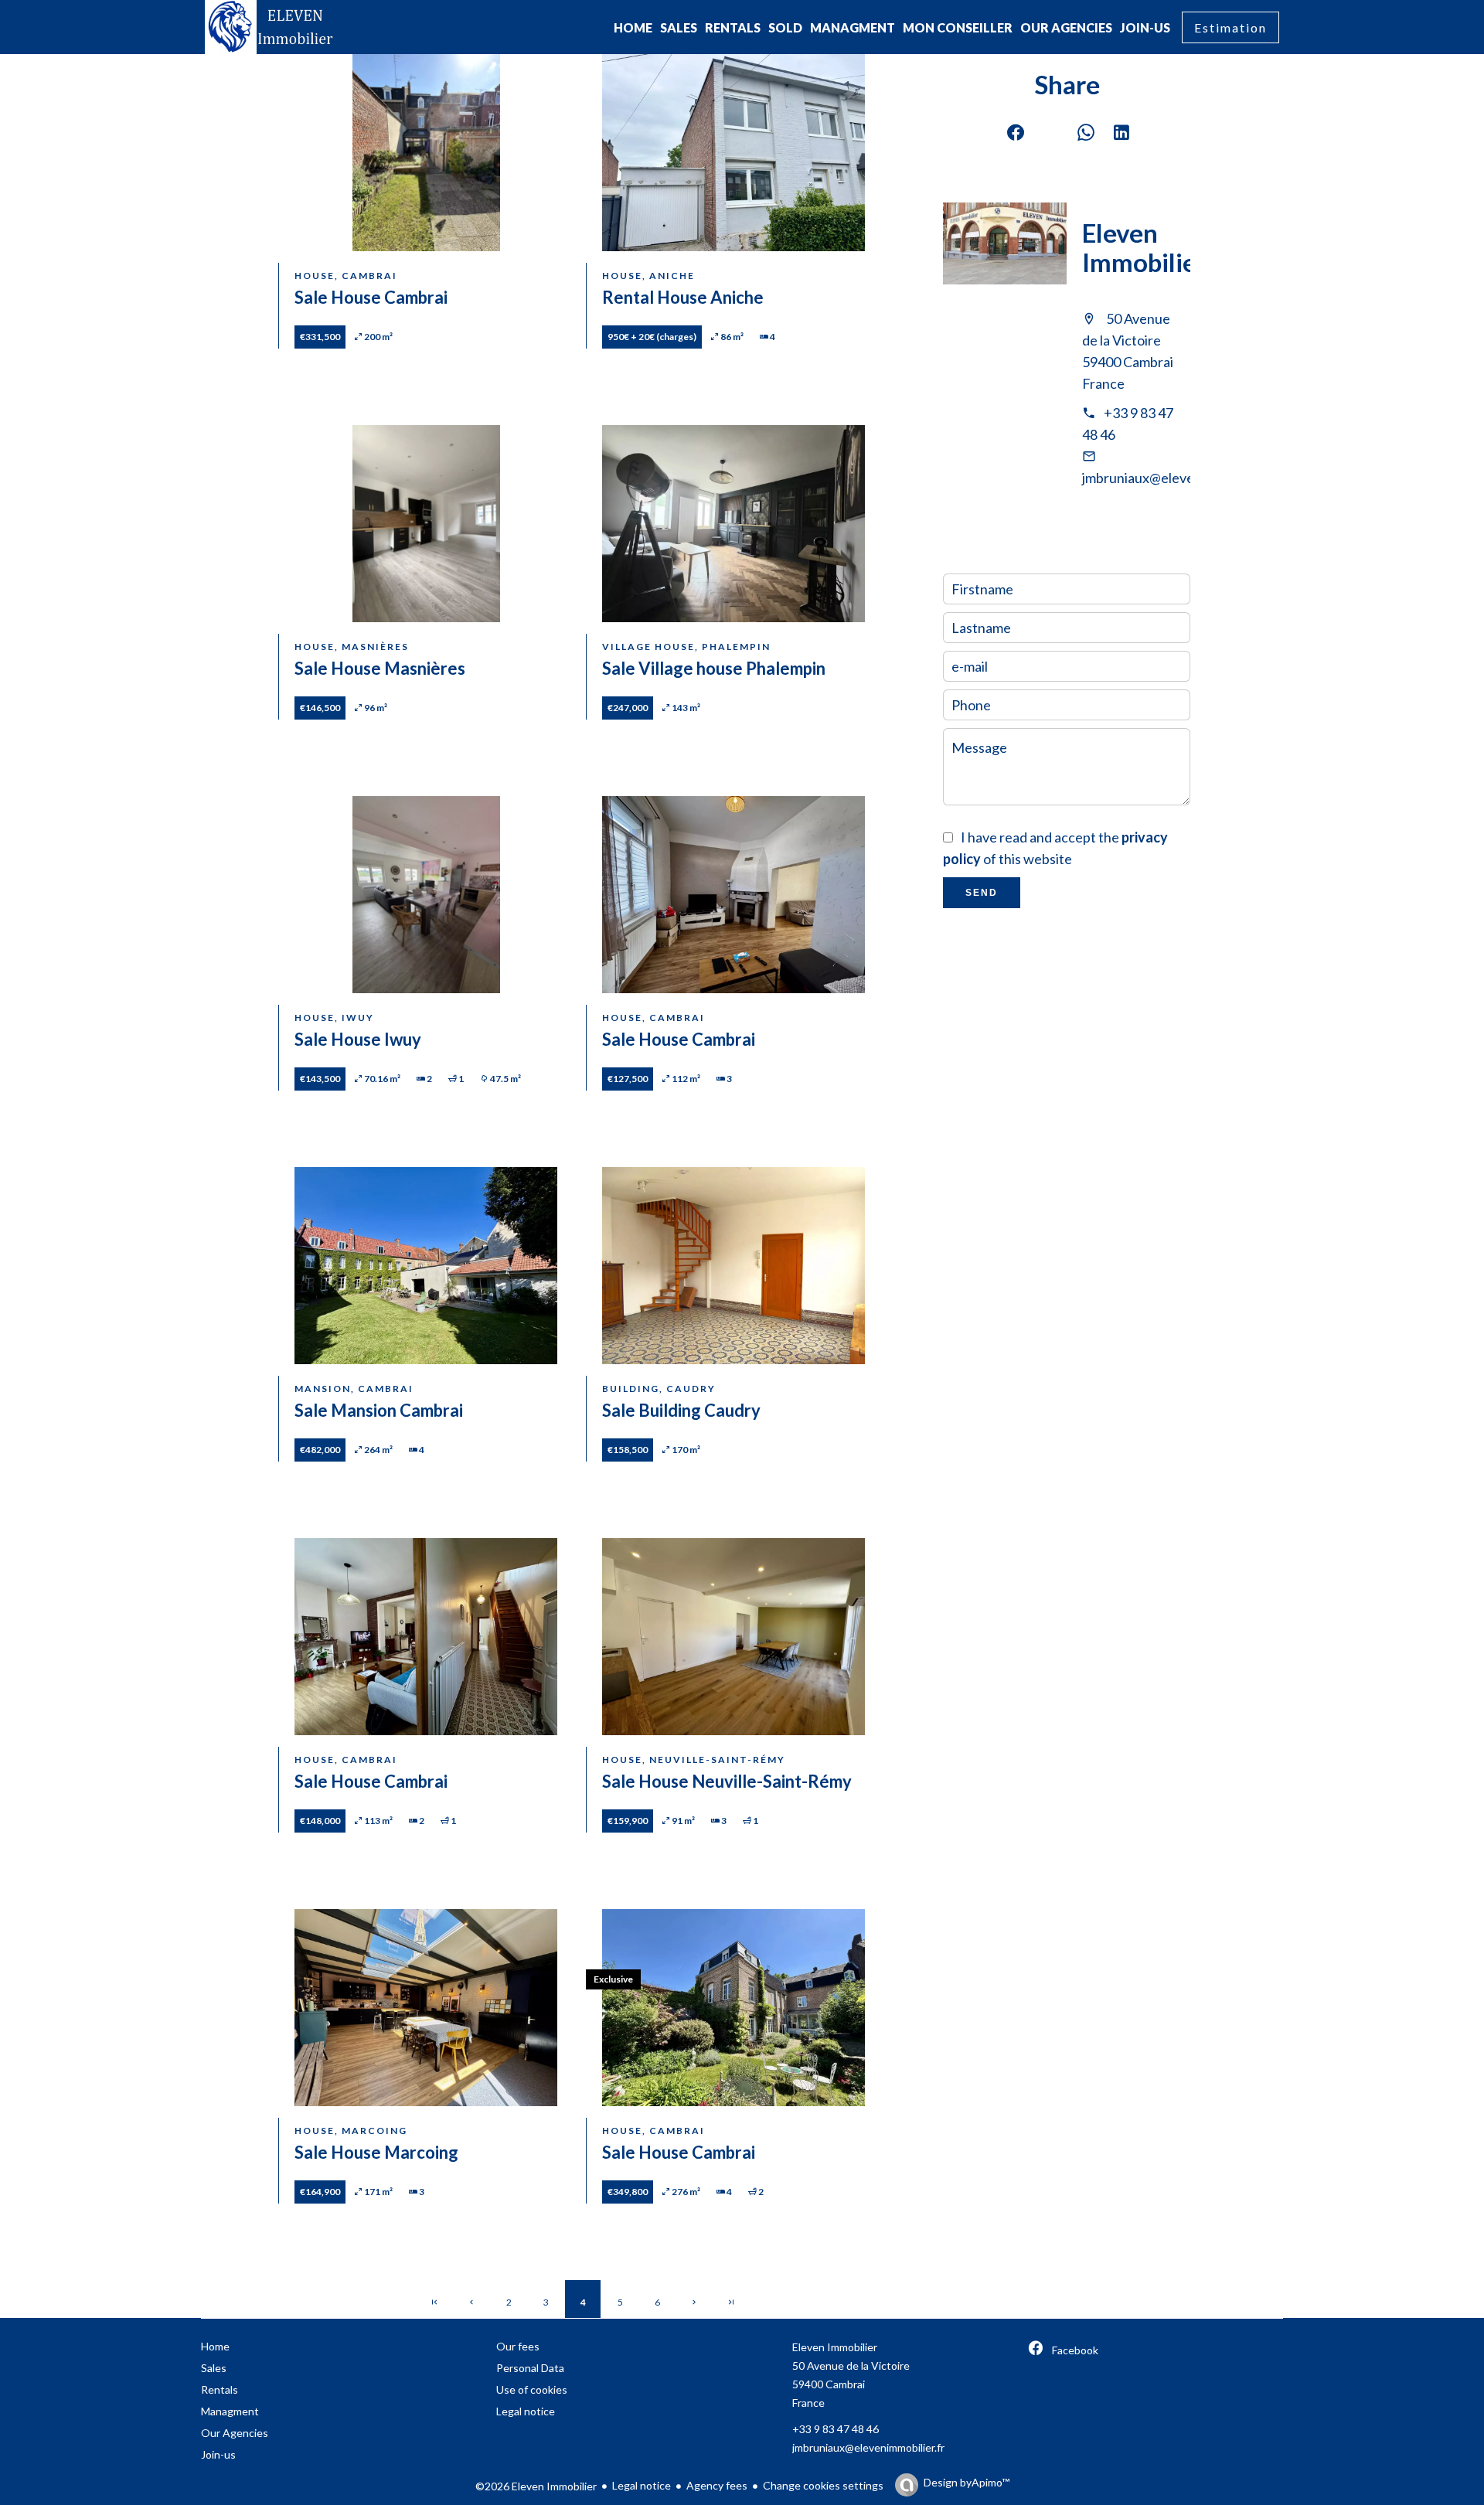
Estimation (1230, 27)
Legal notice (642, 2485)
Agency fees (717, 2485)
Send (982, 893)
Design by (967, 2482)
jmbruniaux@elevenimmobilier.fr (1180, 478)
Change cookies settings (823, 2485)
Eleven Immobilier (1144, 247)
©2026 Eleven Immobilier (536, 2486)
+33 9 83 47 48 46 (836, 2429)
